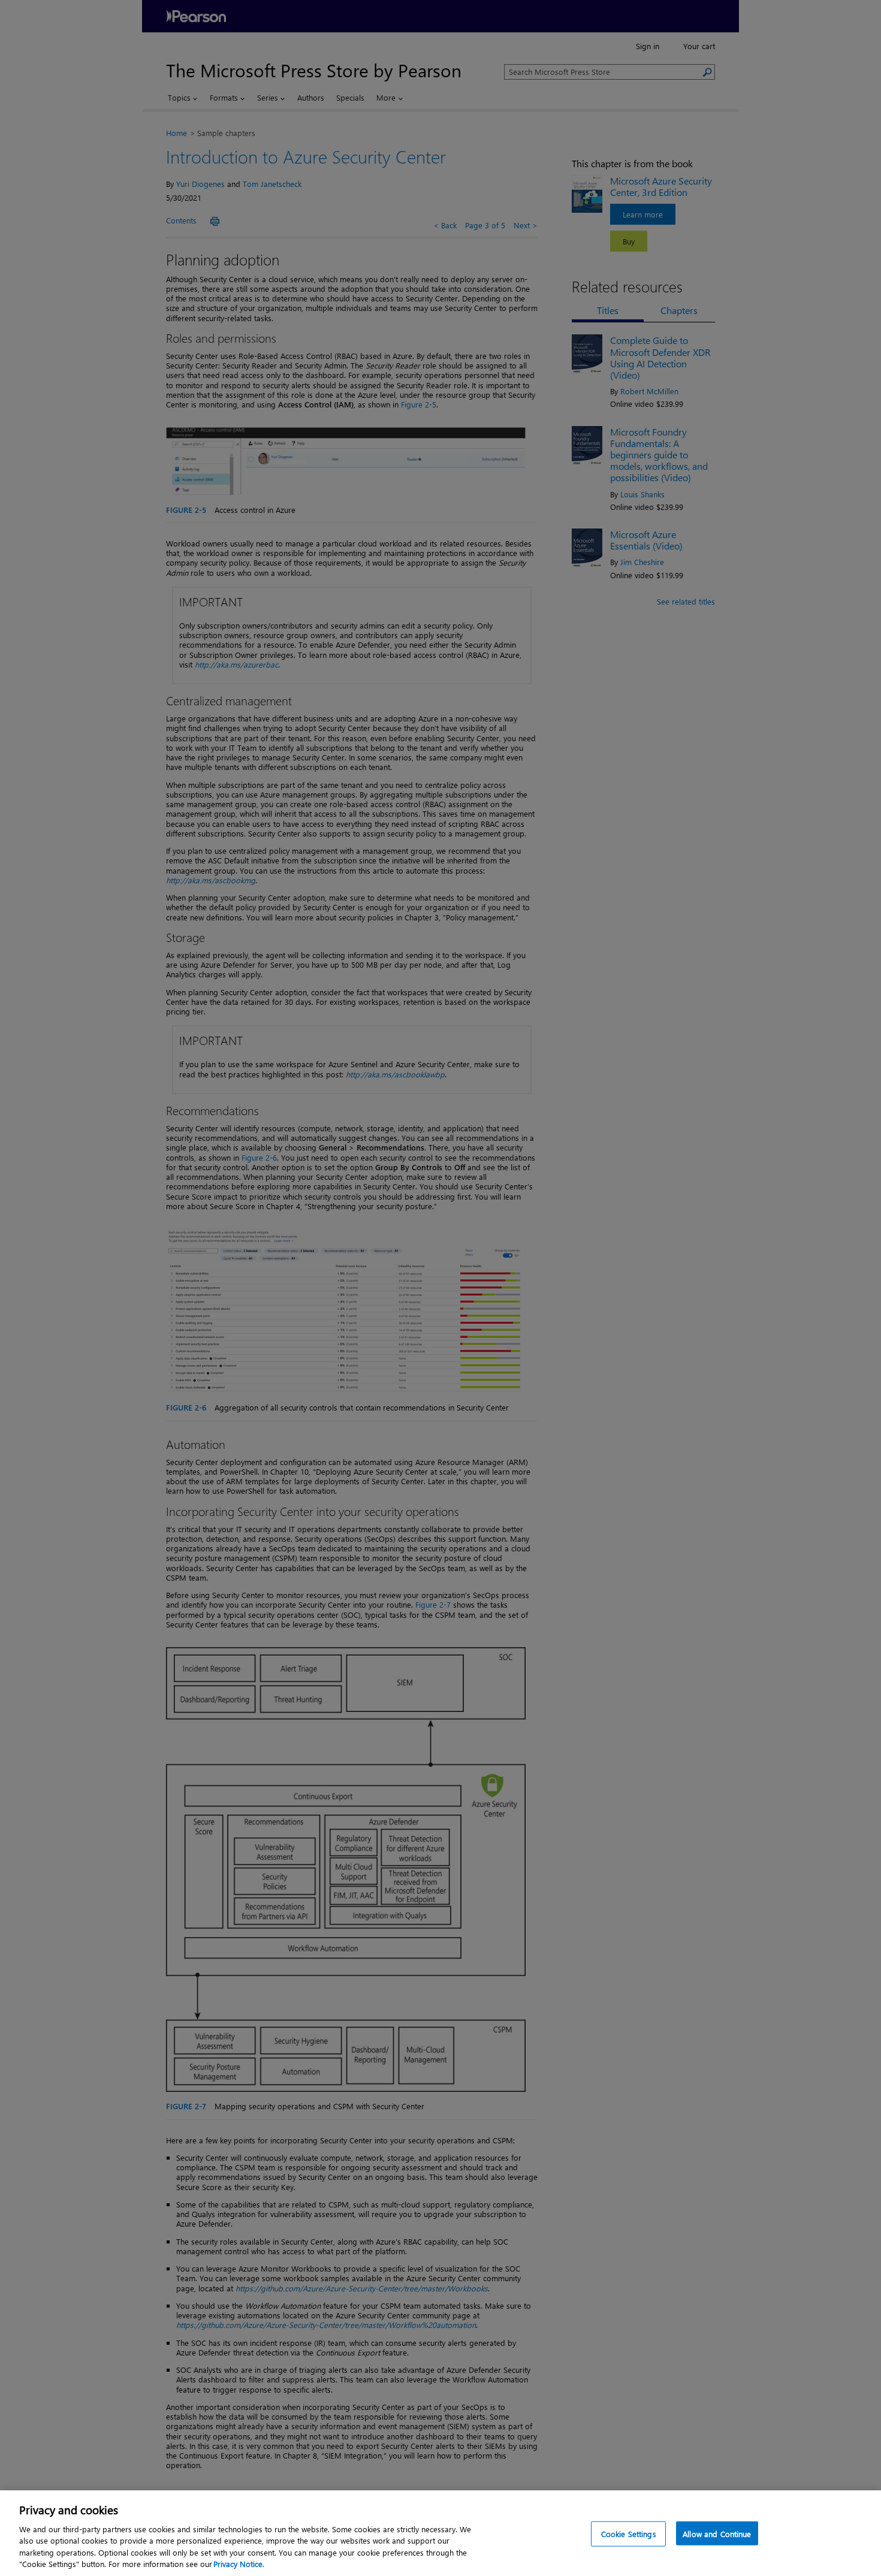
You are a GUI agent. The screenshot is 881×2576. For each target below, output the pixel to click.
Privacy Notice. (239, 2564)
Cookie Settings (629, 2534)
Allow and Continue (717, 2534)
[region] (441, 2533)
